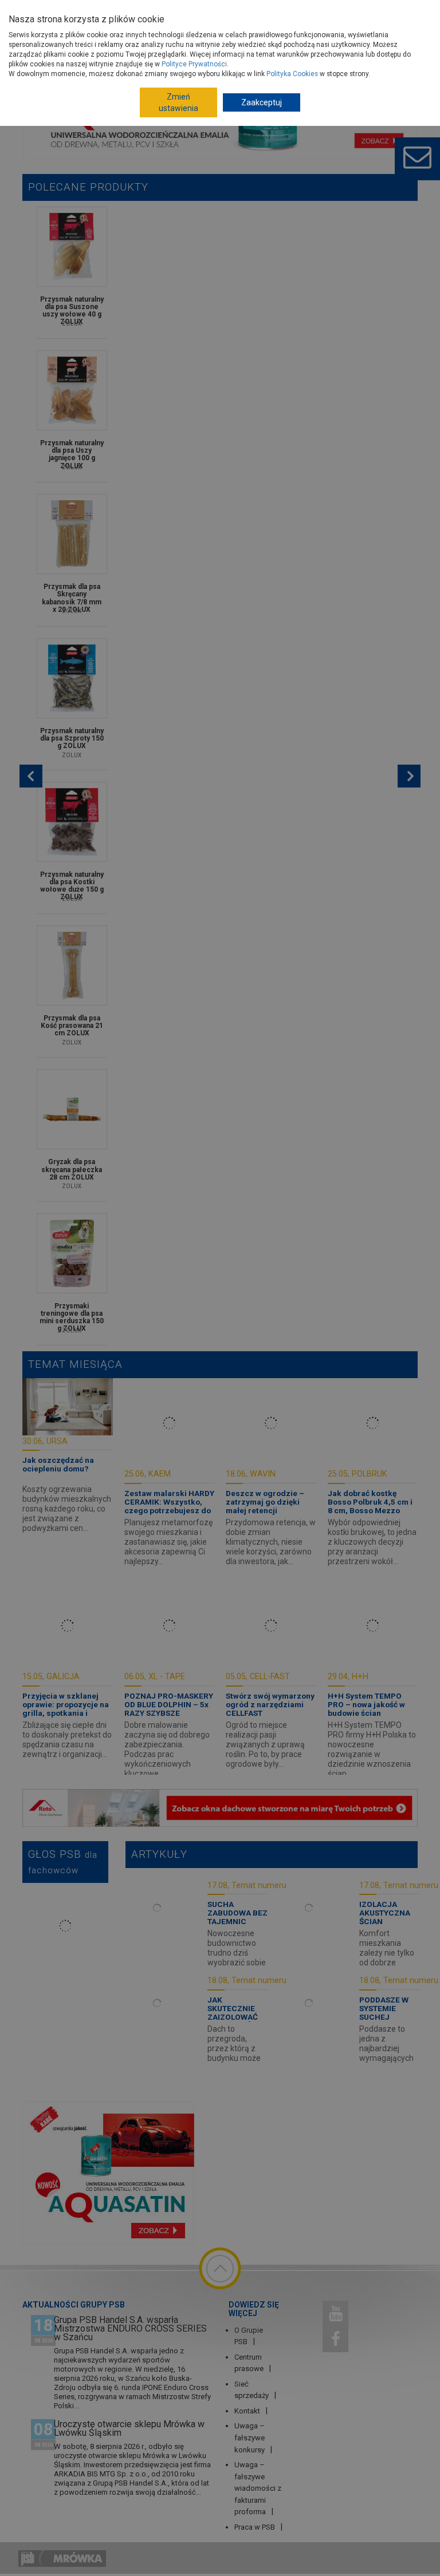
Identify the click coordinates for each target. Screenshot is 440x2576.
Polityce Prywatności (194, 64)
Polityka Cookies (292, 74)
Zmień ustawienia (178, 102)
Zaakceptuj (262, 102)
